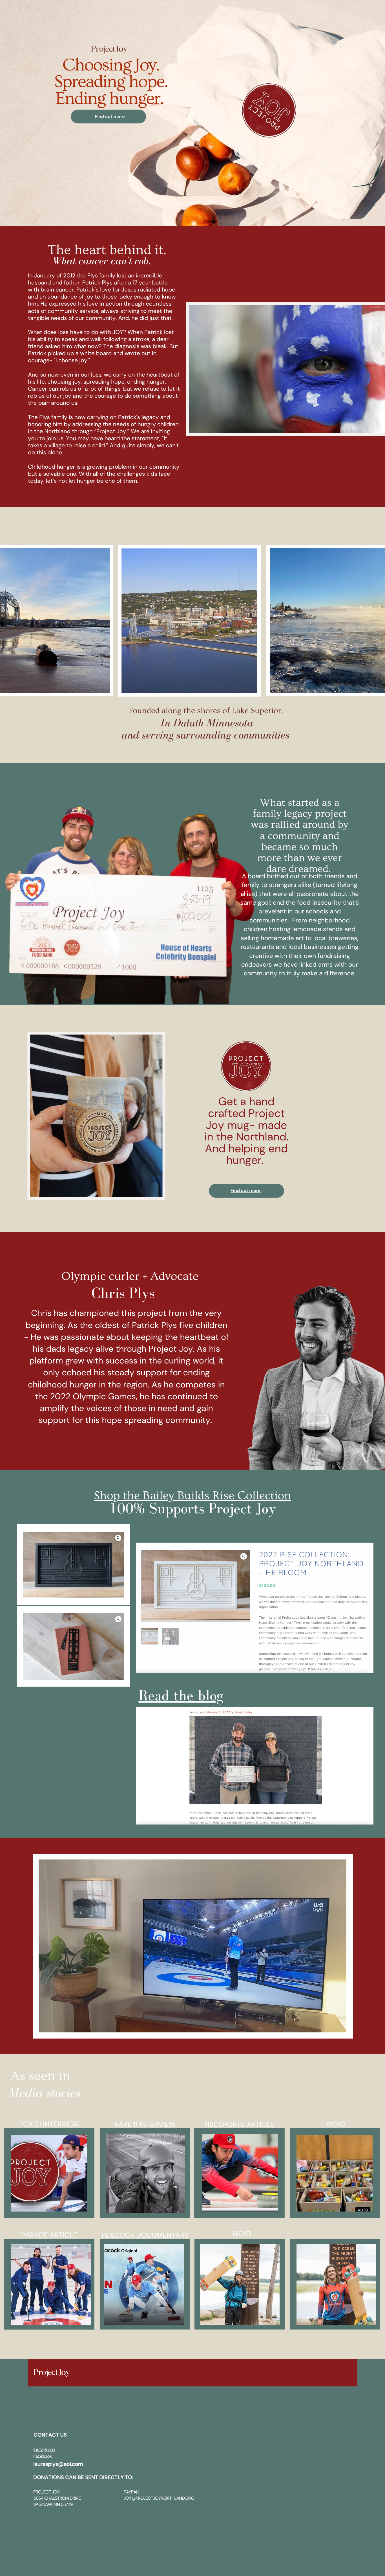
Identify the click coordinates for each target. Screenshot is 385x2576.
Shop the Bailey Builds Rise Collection (193, 1496)
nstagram (44, 2450)
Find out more (245, 1190)
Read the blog (181, 1695)
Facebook (42, 2456)
